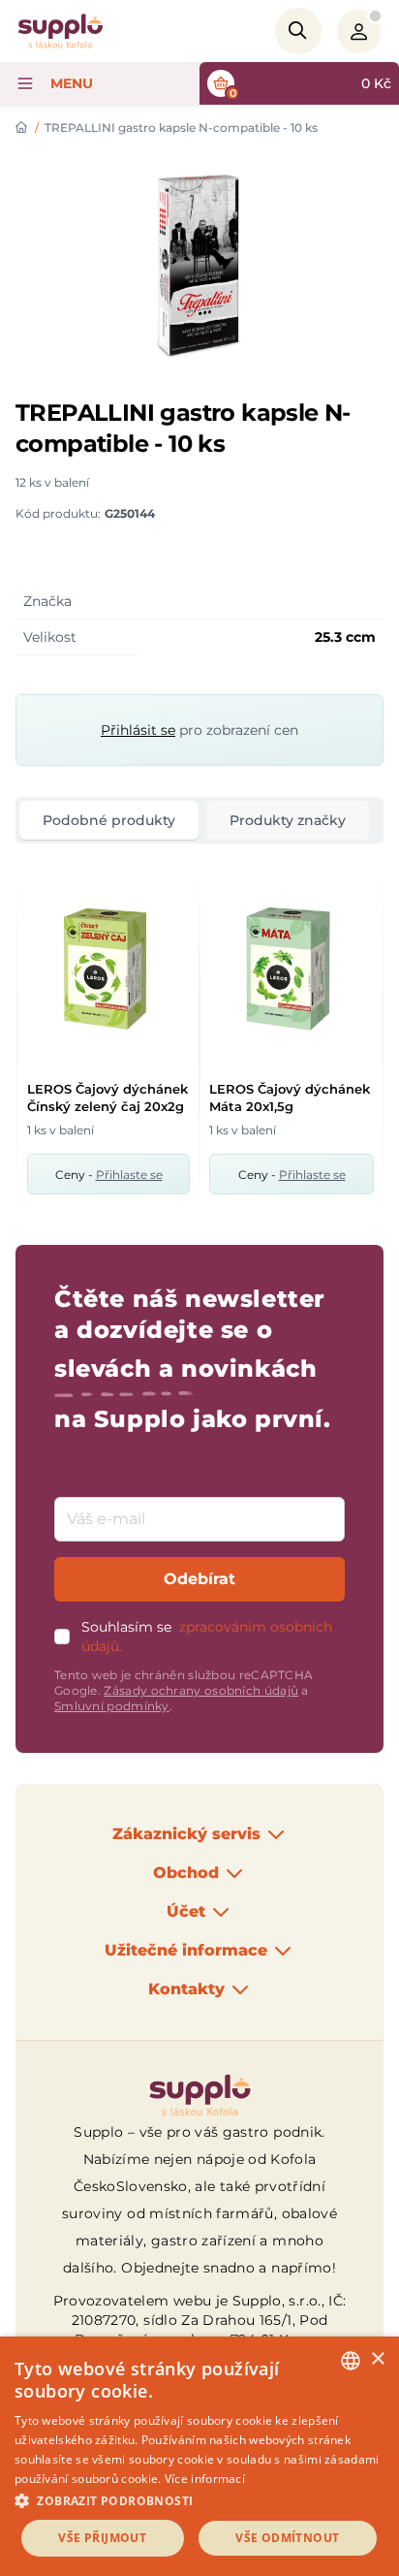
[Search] (298, 31)
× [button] (377, 2359)
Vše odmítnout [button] (287, 2538)
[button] (199, 2500)
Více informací (205, 2479)
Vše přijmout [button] (102, 2538)
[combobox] (351, 2361)
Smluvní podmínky (112, 1706)
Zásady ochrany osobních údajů (201, 1690)
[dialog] (199, 2456)
